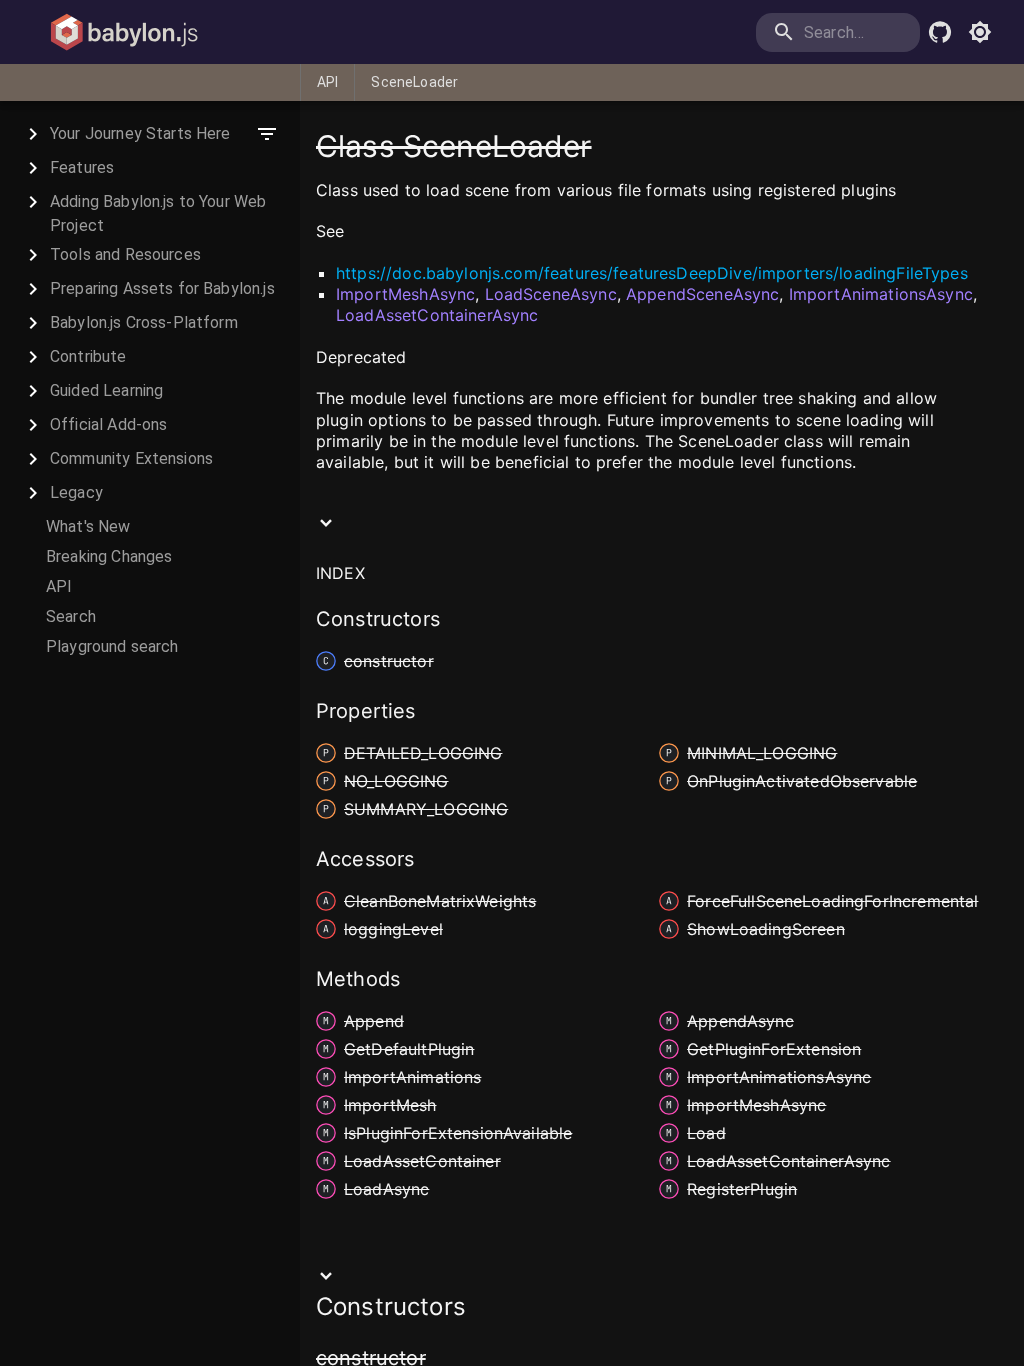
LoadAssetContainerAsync (437, 315)
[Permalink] (356, 233)
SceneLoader (414, 82)
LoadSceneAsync (551, 294)
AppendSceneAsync (702, 294)
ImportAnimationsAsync (881, 294)
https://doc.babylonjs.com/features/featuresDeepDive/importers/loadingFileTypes (652, 273)
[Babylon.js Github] (940, 32)
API (327, 82)
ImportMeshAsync (405, 294)
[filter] (267, 134)
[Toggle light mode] (980, 32)
